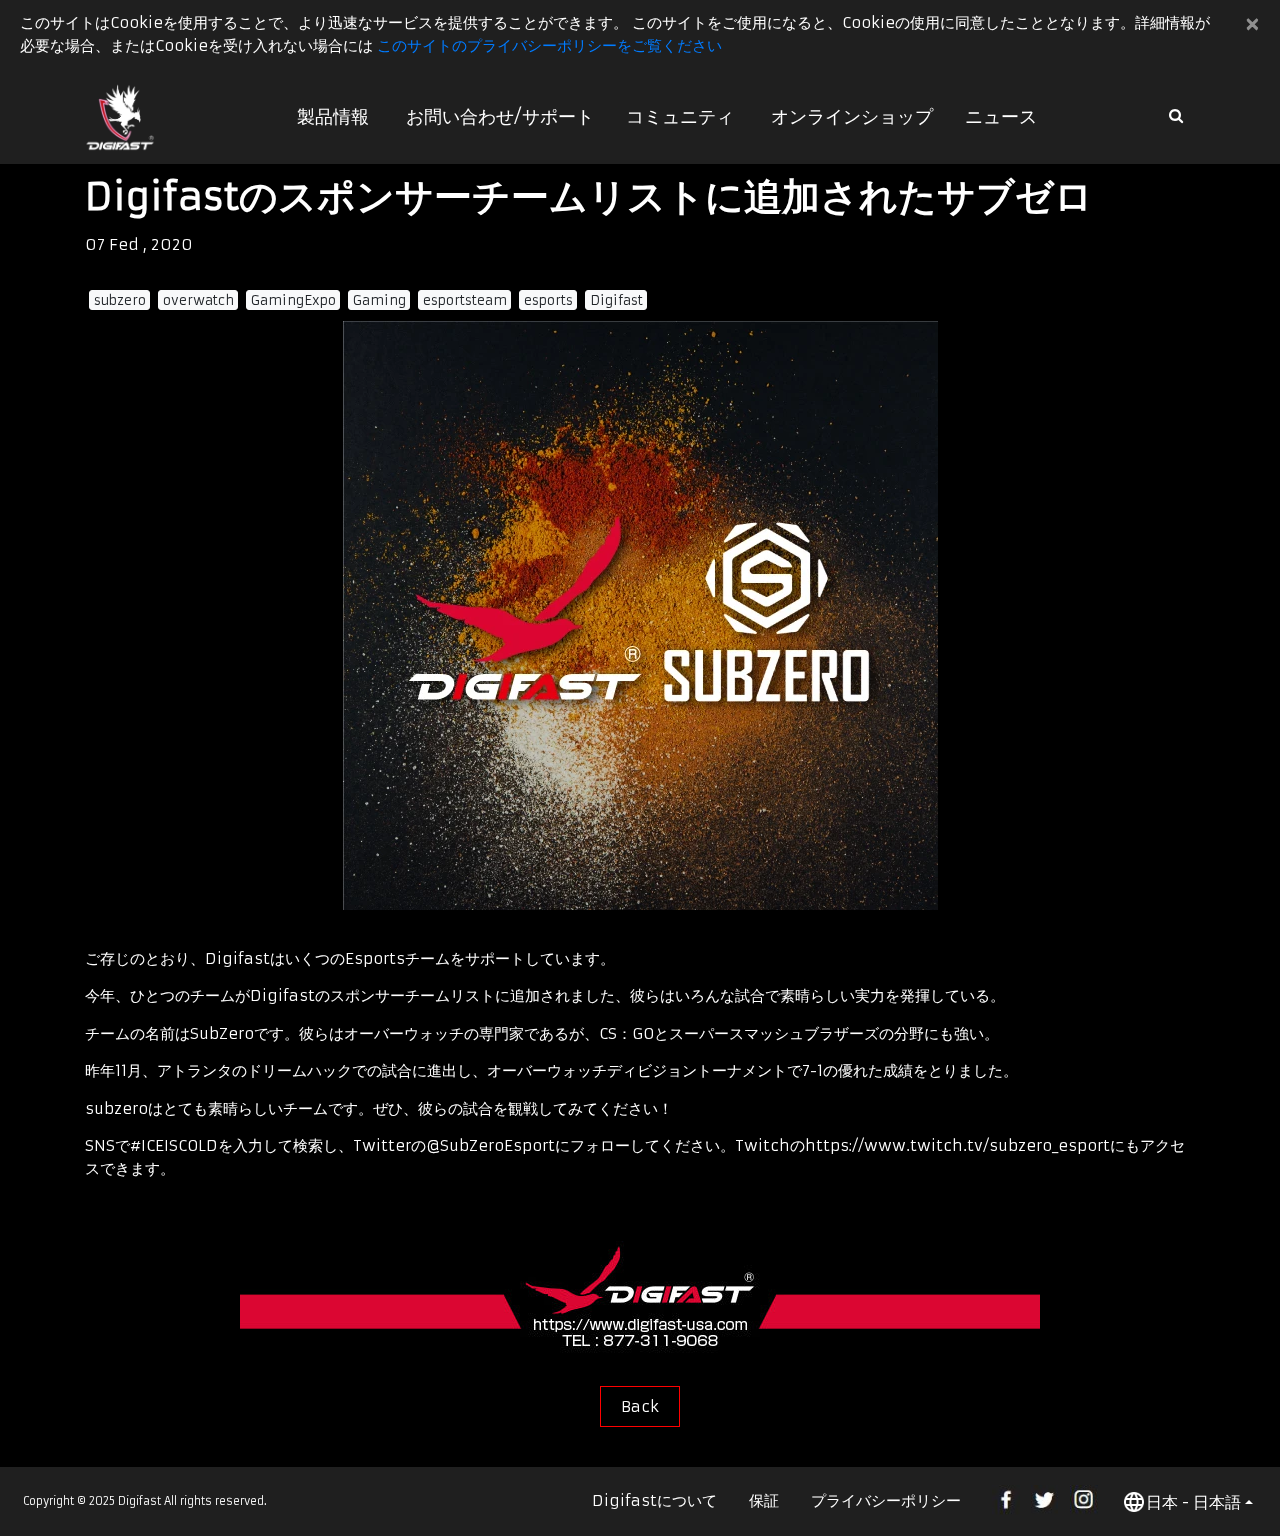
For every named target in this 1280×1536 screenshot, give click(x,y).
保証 (764, 1500)
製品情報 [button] (333, 116)
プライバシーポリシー (886, 1500)
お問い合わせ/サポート (500, 116)
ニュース (1001, 116)
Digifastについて (654, 1500)
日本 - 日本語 (1193, 1502)
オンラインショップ (852, 116)
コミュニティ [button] (680, 116)
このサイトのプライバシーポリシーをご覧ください (549, 45)
